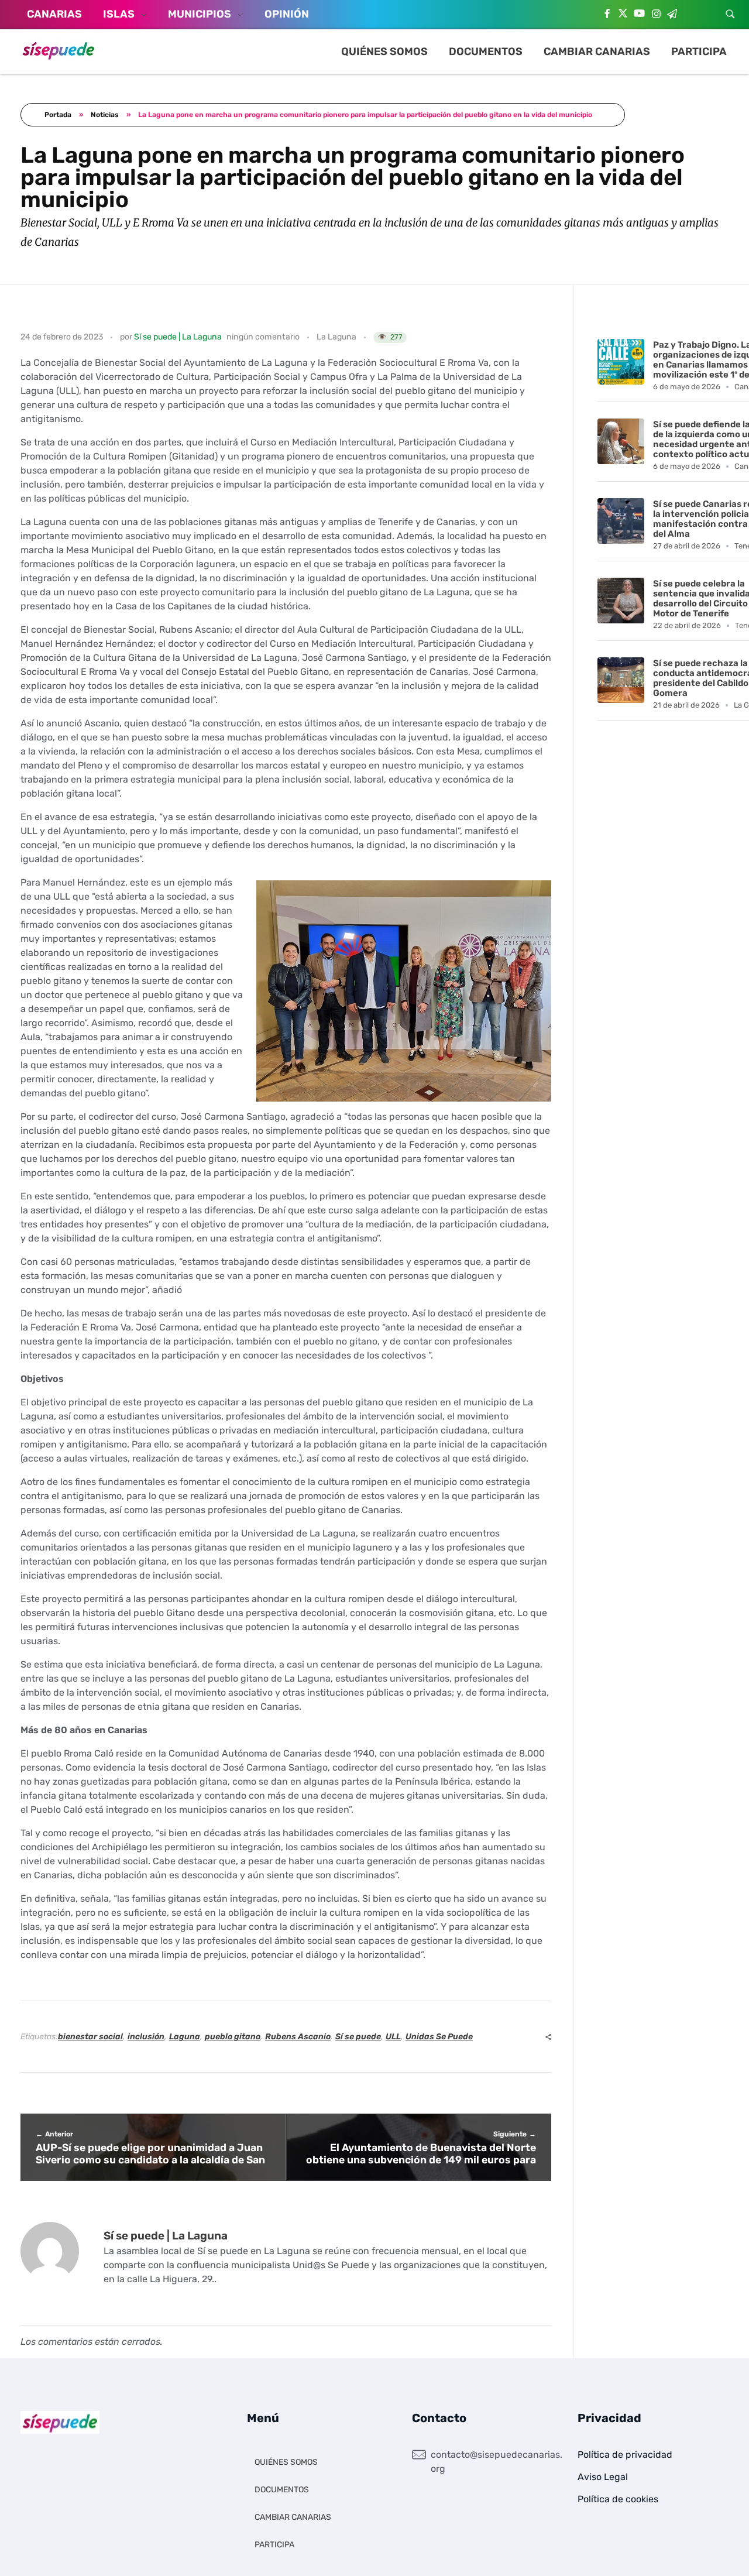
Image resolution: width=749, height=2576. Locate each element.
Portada (58, 115)
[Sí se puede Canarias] (59, 50)
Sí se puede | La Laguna (178, 337)
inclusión (146, 2037)
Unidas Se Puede (439, 2037)
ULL (393, 2037)
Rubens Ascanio (298, 2037)
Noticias (105, 115)
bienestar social (90, 2037)
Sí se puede (358, 2037)
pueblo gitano (233, 2037)
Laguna (185, 2037)
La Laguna (336, 337)
